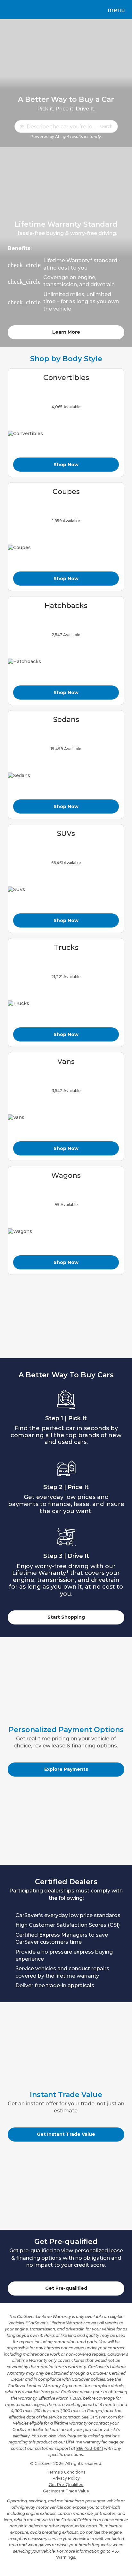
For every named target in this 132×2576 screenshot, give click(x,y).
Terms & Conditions (66, 2472)
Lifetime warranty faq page (92, 2442)
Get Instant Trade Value (66, 2134)
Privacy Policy (66, 2478)
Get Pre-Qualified (66, 2485)
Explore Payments (66, 1769)
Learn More (66, 332)
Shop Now (66, 465)
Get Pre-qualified (66, 2288)
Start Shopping (66, 1617)
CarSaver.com (103, 2417)
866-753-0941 (90, 2448)
